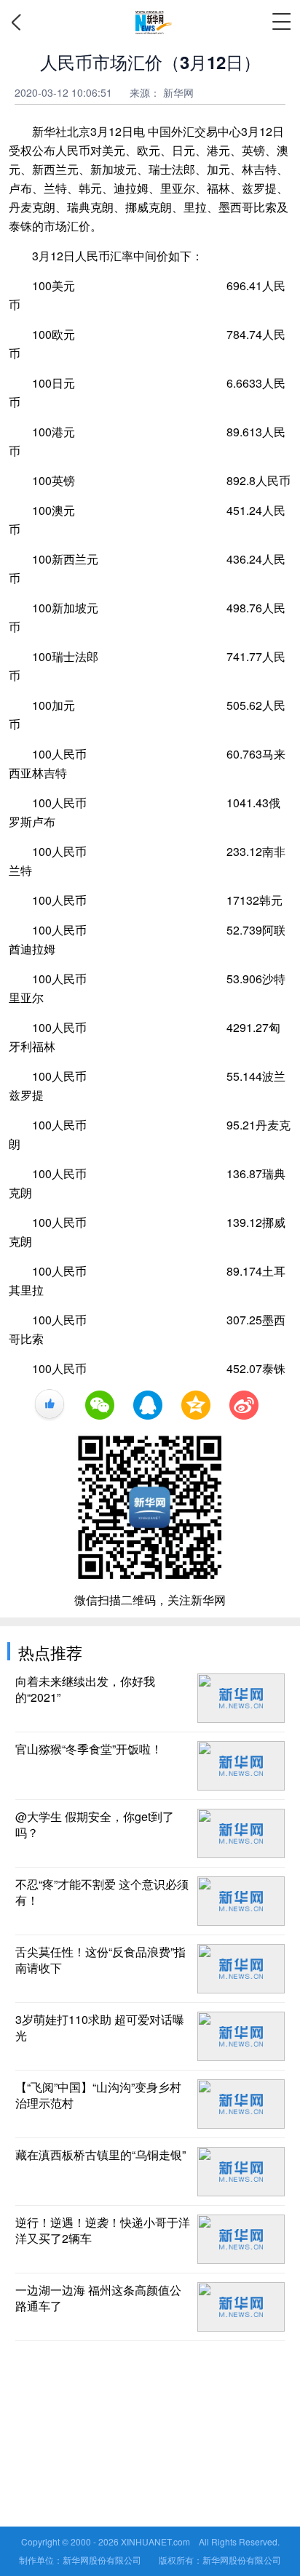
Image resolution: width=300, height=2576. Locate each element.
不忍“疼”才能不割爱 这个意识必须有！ (102, 1892)
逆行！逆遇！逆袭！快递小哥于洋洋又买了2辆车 (103, 2231)
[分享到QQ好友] (148, 1405)
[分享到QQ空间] (196, 1405)
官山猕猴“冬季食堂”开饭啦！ (89, 1749)
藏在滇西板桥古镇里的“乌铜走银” (100, 2155)
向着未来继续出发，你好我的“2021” (85, 1689)
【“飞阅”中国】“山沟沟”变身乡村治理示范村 (98, 2095)
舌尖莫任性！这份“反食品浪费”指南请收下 (100, 1960)
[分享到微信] (100, 1405)
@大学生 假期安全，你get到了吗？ (95, 1825)
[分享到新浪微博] (244, 1405)
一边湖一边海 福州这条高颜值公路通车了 (98, 2298)
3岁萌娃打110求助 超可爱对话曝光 (100, 2028)
